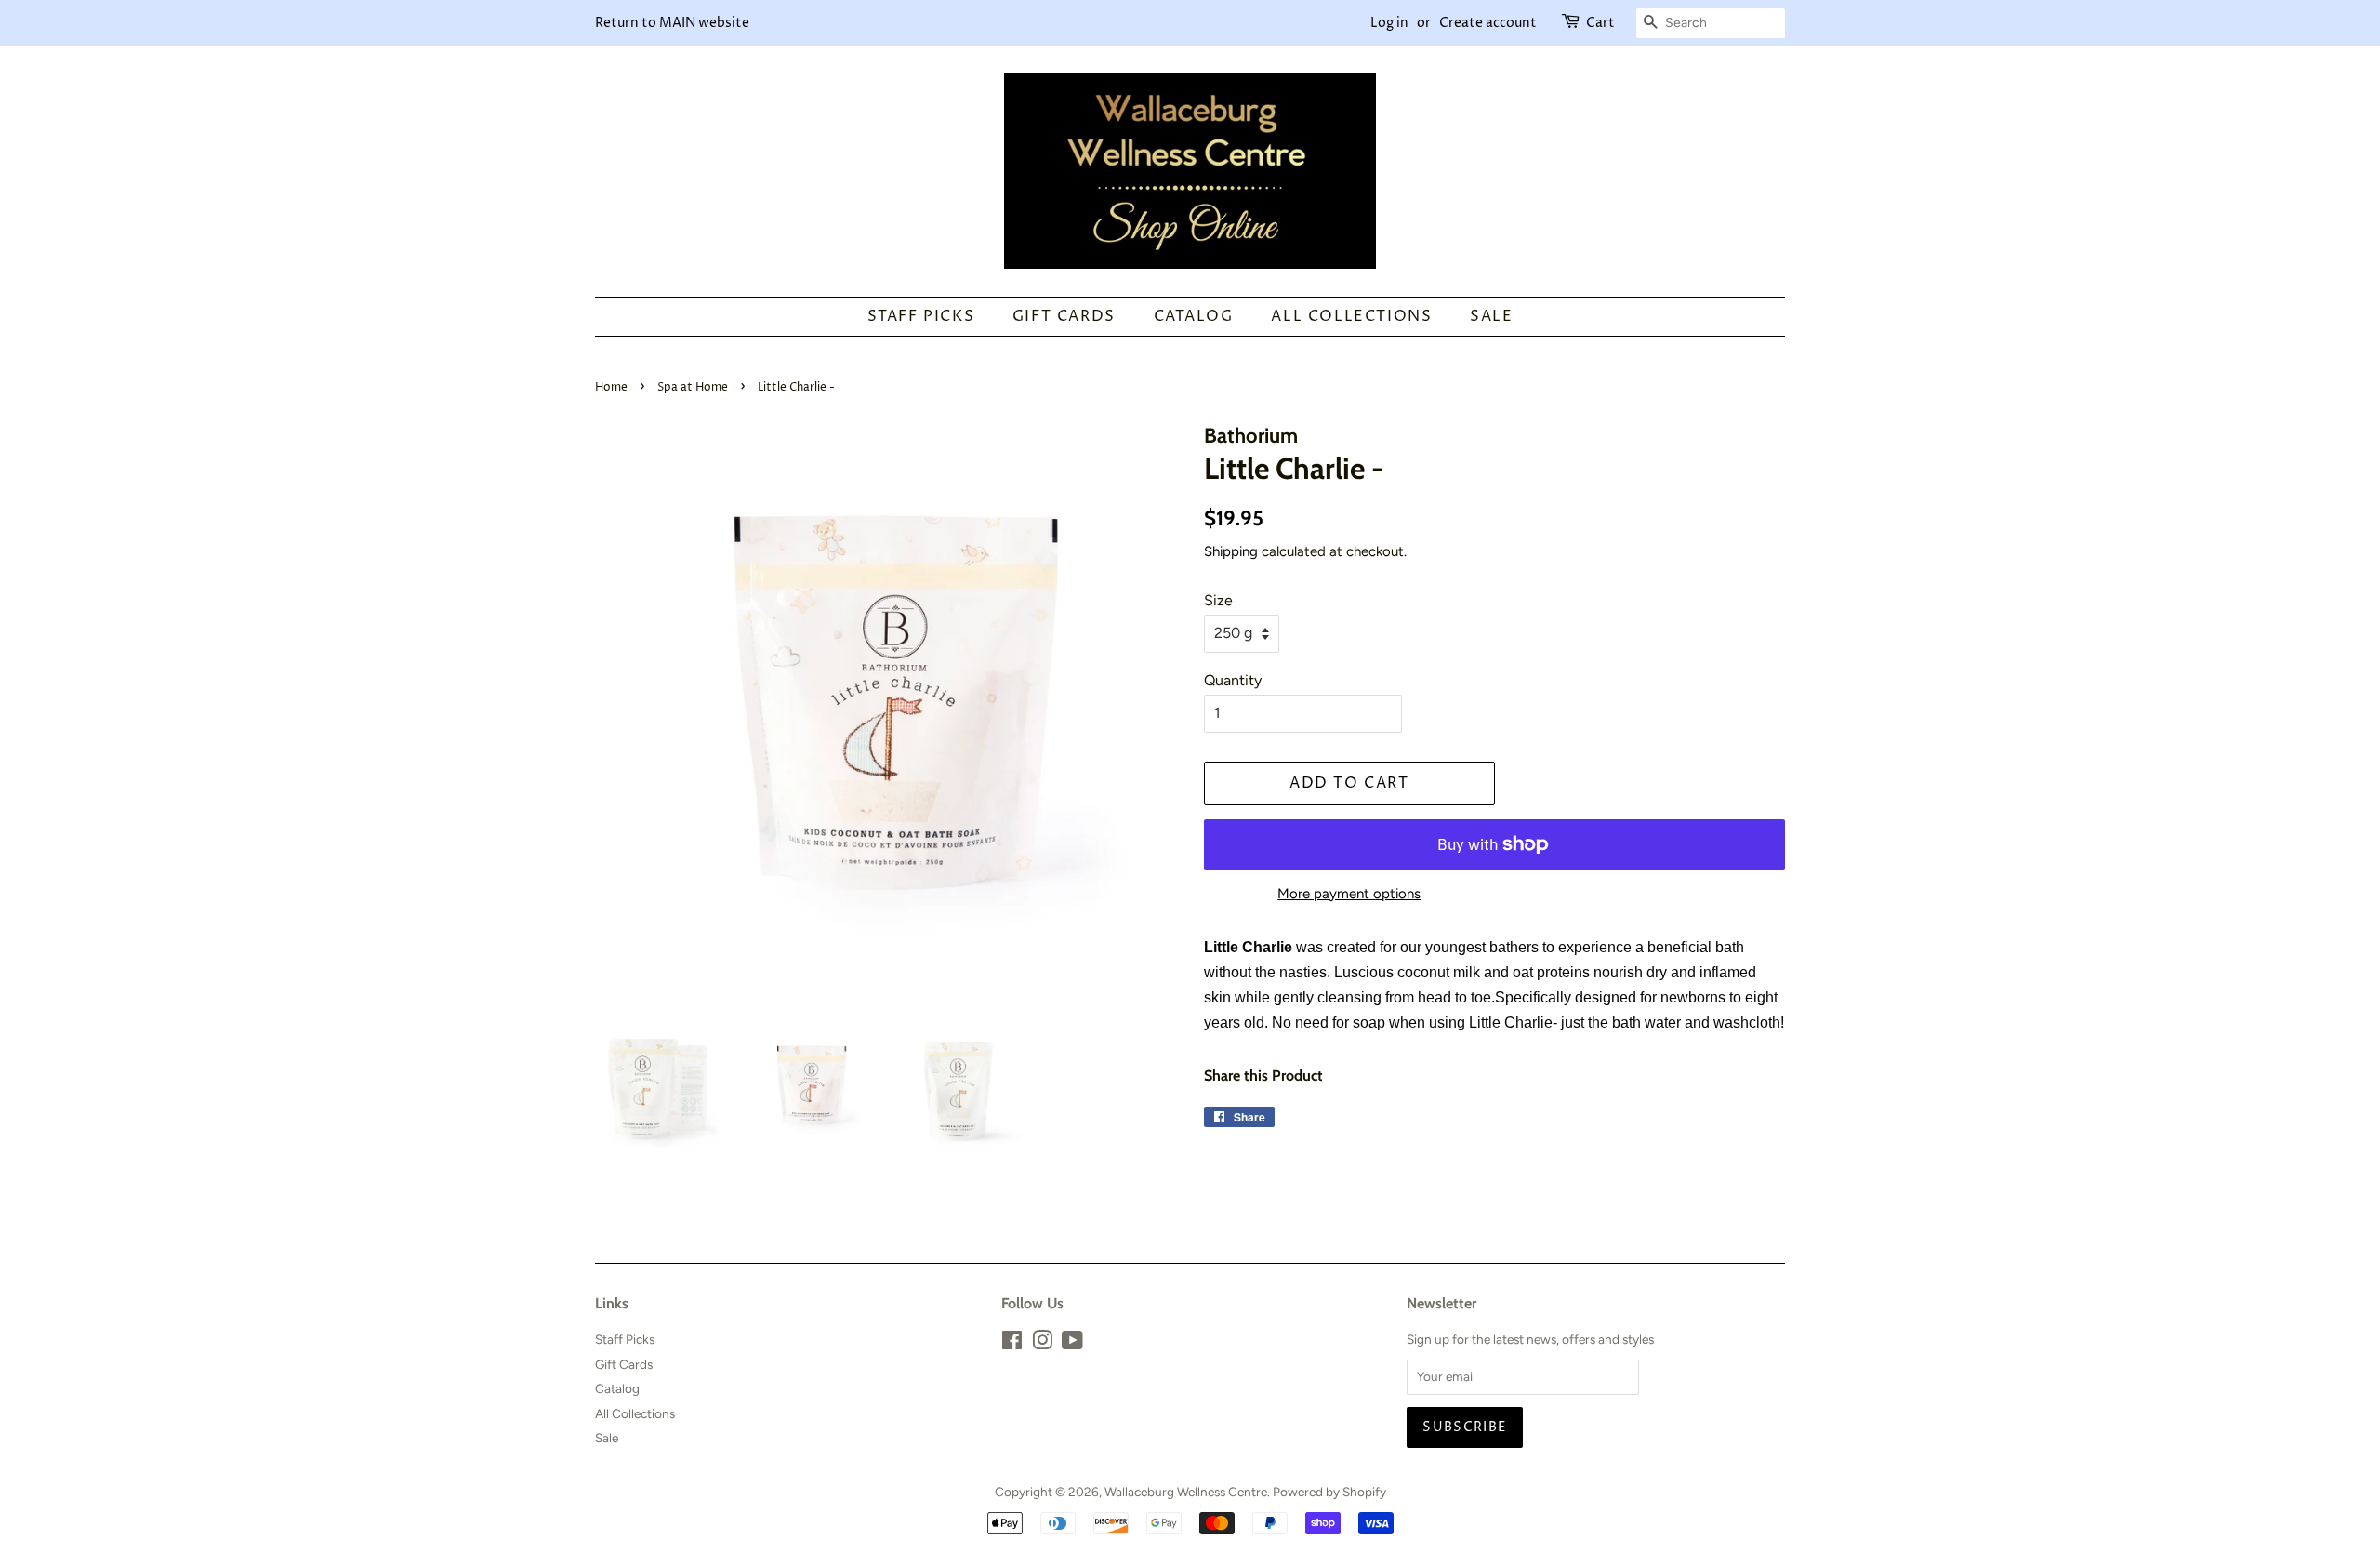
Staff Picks (921, 316)
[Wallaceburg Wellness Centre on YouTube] (1072, 1344)
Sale (1491, 316)
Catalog (1194, 316)
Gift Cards (1064, 316)
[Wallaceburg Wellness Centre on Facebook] (1012, 1344)
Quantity (1233, 680)
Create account (1488, 23)
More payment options (1349, 894)
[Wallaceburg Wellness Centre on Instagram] (1042, 1344)
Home (611, 387)
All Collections (1351, 316)
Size (1218, 600)
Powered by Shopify (1329, 1492)
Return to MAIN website (672, 23)
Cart (1600, 23)
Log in (1389, 23)
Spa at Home (693, 387)
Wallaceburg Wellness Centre (1186, 1492)
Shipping (1231, 551)
